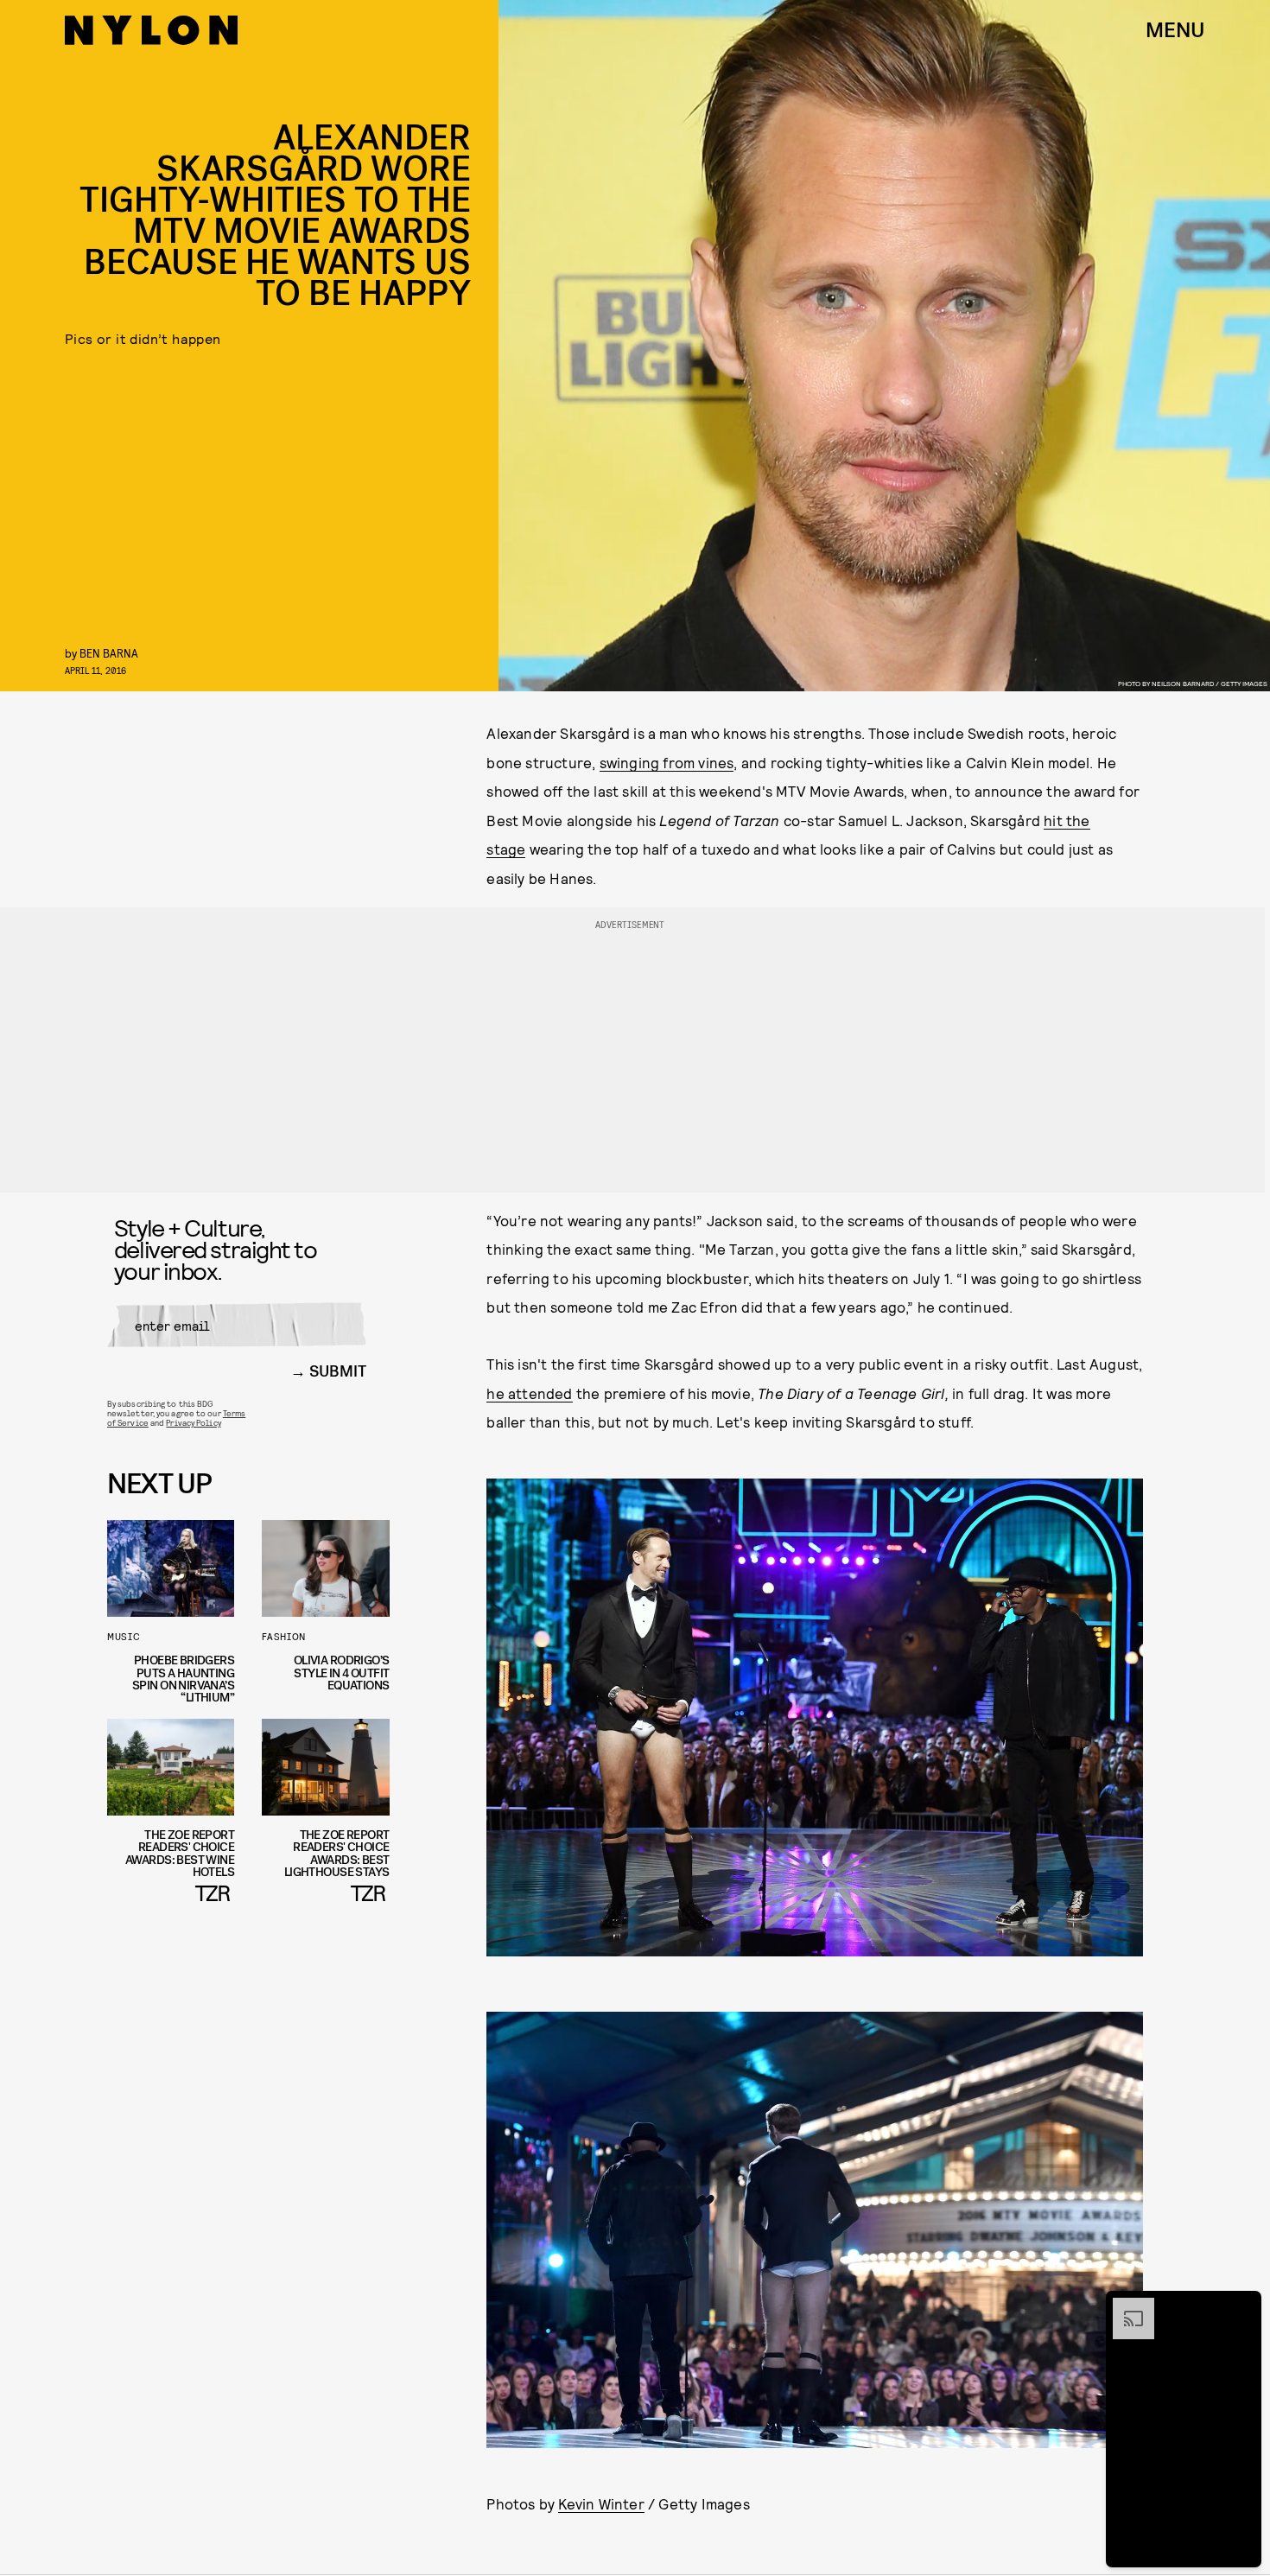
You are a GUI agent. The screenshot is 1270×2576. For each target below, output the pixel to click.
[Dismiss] (1242, 2306)
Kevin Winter (601, 2503)
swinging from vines (667, 762)
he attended (529, 1393)
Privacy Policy (193, 1422)
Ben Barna (109, 653)
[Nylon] (151, 30)
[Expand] (1125, 2306)
